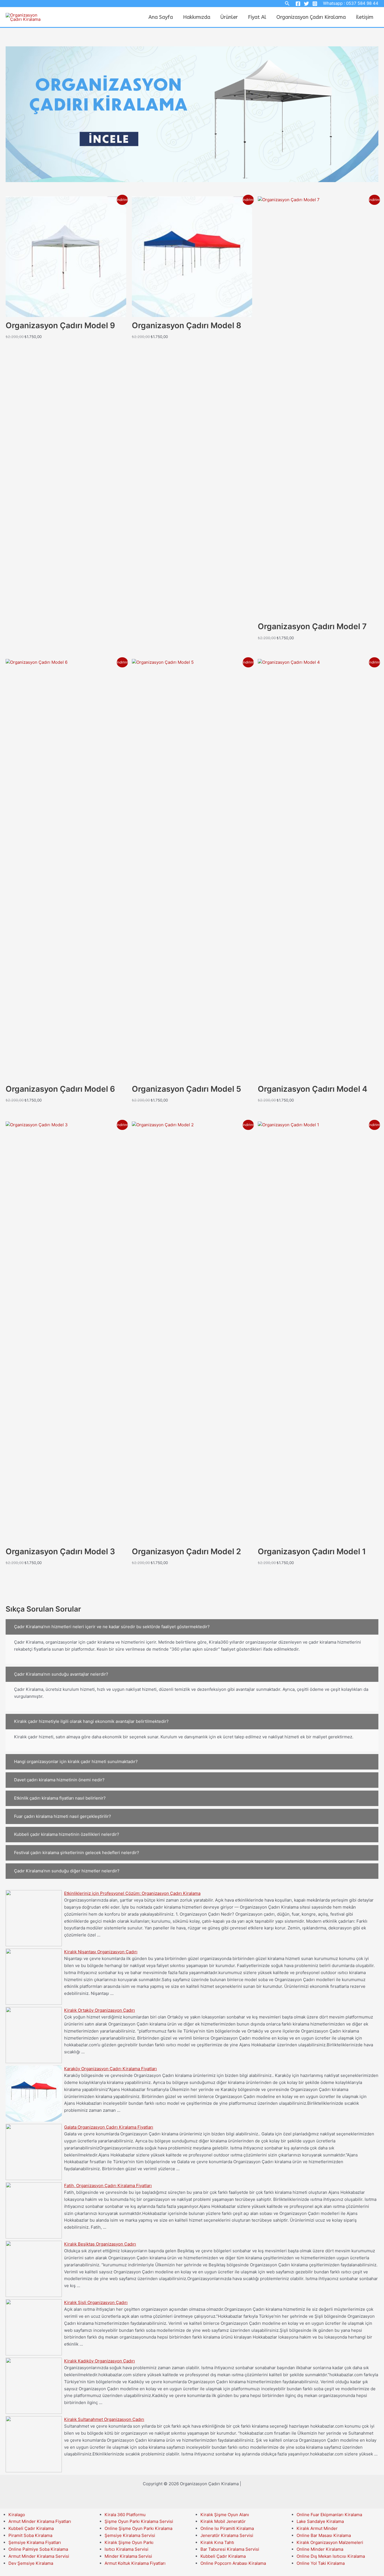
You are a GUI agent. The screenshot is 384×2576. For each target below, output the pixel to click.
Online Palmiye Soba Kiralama (38, 2549)
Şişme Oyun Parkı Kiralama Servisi (139, 2521)
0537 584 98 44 (362, 3)
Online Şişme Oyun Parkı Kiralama (138, 2528)
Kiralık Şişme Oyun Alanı (225, 2515)
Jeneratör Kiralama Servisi (227, 2535)
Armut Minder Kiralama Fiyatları (40, 2521)
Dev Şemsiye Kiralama (31, 2563)
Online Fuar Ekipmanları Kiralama (329, 2515)
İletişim (365, 17)
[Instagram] (315, 4)
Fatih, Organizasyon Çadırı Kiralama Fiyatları (108, 2186)
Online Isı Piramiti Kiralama (227, 2528)
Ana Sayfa (161, 17)
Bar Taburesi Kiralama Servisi (230, 2549)
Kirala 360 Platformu (125, 2515)
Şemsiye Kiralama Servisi (130, 2535)
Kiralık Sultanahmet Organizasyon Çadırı (104, 2419)
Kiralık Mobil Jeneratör (223, 2521)
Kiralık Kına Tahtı (217, 2542)
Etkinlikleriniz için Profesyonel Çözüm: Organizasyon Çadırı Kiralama (132, 1893)
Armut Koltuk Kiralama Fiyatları (135, 2563)
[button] (192, 1627)
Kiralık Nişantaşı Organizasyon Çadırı (101, 1952)
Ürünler (229, 17)
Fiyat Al (257, 17)
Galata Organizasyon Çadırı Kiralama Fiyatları (109, 2127)
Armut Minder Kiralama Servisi (39, 2556)
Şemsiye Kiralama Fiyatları (35, 2542)
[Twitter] (306, 4)
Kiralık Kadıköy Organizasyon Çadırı (100, 2361)
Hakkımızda (197, 17)
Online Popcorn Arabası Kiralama (233, 2563)
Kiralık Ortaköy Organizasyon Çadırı (100, 2010)
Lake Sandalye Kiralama (320, 2521)
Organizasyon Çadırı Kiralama (311, 17)
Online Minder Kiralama (320, 2549)
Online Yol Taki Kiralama (321, 2563)
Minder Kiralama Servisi (128, 2556)
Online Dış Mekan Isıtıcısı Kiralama (331, 2556)
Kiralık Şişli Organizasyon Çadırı (96, 2302)
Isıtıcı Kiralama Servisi (127, 2549)
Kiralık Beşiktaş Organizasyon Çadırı (100, 2244)
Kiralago (17, 2515)
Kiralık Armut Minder (317, 2528)
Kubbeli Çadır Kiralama (31, 2528)
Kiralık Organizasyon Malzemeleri (330, 2542)
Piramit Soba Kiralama (30, 2535)
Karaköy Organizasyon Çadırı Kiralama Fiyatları (110, 2069)
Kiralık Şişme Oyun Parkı (129, 2542)
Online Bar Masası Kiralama (324, 2535)
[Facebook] (298, 4)
